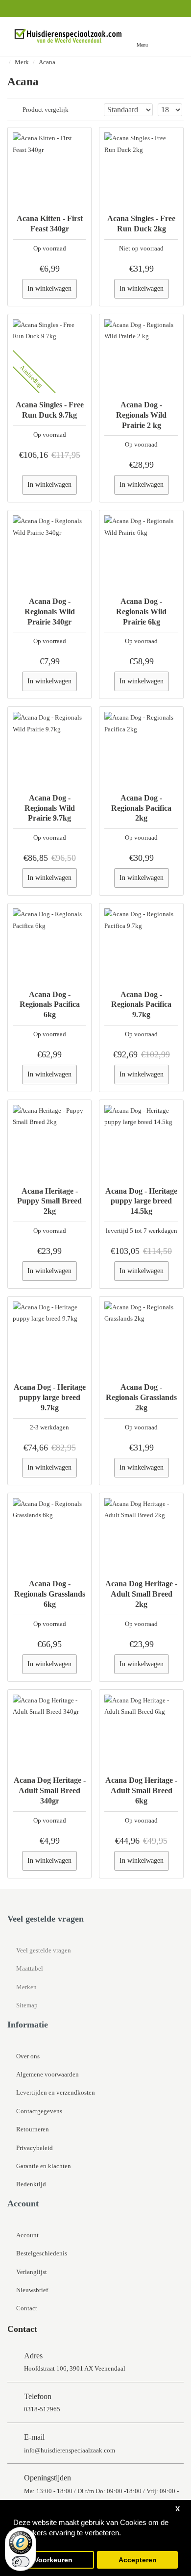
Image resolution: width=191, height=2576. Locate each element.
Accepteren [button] (138, 2560)
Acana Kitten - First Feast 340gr (50, 224)
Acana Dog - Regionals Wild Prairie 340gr (50, 612)
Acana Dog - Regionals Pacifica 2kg (141, 808)
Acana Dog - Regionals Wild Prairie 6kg (141, 612)
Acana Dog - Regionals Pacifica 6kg (50, 1005)
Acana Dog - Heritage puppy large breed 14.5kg (141, 1201)
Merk (22, 62)
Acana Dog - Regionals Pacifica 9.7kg (141, 1005)
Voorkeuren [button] (53, 2560)
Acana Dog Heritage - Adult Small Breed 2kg (141, 1594)
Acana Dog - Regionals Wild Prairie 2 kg (141, 415)
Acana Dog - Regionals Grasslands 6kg (50, 1594)
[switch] (21, 2562)
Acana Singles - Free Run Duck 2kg (141, 224)
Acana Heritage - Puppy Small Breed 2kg (49, 1201)
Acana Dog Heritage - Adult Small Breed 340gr (50, 1790)
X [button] (178, 2509)
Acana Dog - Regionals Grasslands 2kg (141, 1397)
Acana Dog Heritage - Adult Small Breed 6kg (141, 1790)
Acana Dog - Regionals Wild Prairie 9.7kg (50, 808)
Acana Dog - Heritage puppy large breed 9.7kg (50, 1397)
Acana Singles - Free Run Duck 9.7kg (50, 410)
